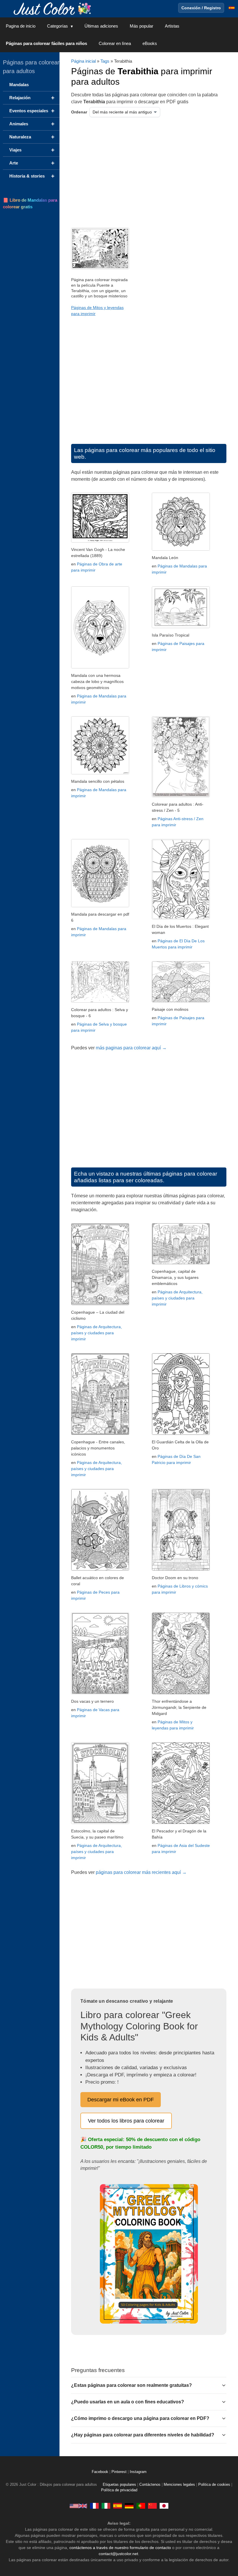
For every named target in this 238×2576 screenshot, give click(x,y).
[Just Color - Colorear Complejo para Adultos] (118, 2506)
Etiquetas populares (119, 2485)
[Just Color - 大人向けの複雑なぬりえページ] (164, 2506)
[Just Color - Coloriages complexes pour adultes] (94, 2506)
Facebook (101, 2472)
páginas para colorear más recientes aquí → (141, 1872)
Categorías (57, 26)
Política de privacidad (119, 2490)
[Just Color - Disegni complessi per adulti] (106, 2506)
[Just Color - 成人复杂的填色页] (152, 2506)
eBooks (150, 43)
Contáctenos (150, 2485)
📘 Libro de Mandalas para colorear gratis (30, 203)
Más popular (141, 26)
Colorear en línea (115, 43)
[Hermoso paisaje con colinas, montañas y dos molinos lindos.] (181, 1001)
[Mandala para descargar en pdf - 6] (100, 906)
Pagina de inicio (21, 26)
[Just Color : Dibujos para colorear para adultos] (53, 8)
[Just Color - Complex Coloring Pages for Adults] (78, 2506)
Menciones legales (179, 2485)
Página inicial (83, 61)
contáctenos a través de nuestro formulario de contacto (120, 2548)
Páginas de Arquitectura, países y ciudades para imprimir (97, 1333)
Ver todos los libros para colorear (126, 2121)
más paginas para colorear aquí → (131, 1048)
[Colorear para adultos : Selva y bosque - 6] (100, 1001)
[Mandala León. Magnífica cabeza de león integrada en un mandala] (181, 549)
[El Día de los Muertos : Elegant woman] (181, 918)
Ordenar (79, 112)
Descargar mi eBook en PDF (121, 2100)
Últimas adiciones (101, 26)
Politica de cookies (214, 2485)
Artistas (172, 26)
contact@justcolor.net (118, 2554)
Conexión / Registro (201, 8)
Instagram (138, 2472)
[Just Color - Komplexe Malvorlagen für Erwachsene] (129, 2506)
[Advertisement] (131, 171)
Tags (105, 61)
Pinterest (120, 2472)
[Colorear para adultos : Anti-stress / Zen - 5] (181, 796)
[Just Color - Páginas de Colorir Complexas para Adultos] (141, 2506)
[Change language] (232, 8)
